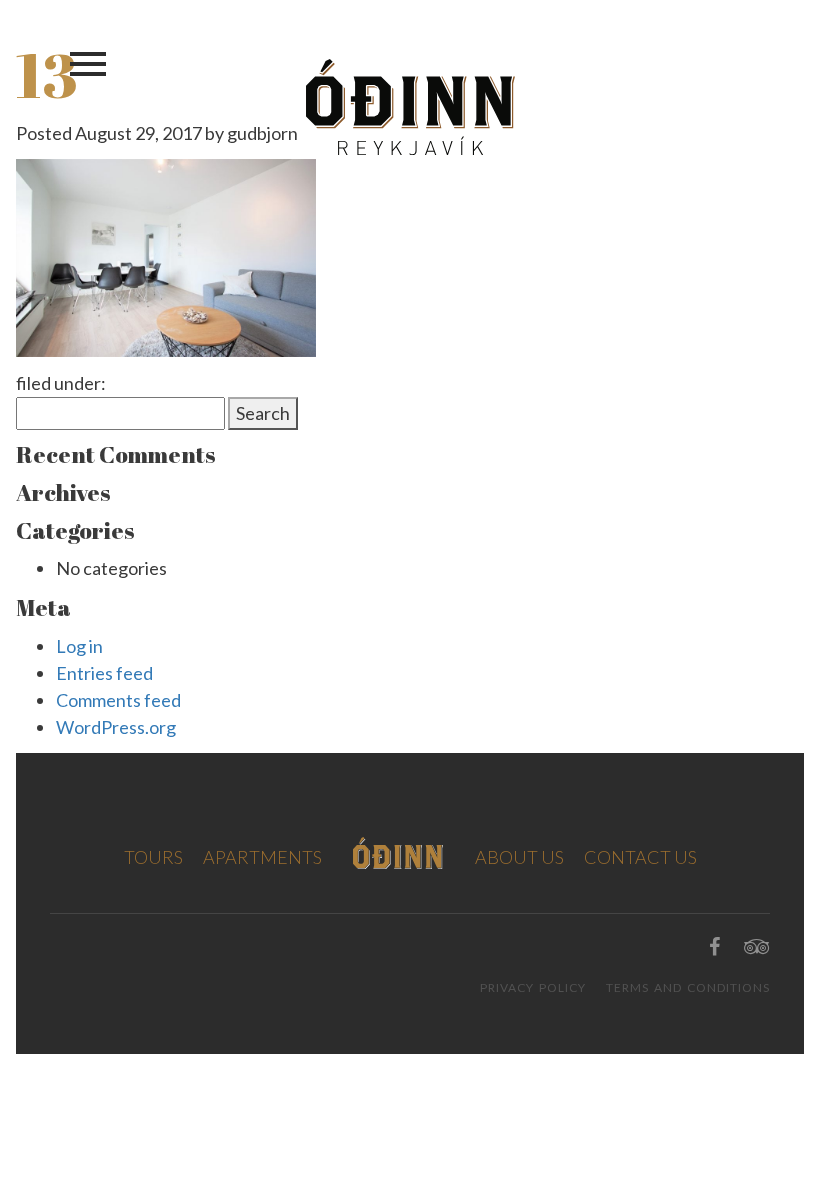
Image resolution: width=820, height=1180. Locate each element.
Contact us (640, 857)
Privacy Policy (533, 987)
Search (263, 413)
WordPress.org (116, 727)
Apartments (262, 857)
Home (398, 853)
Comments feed (118, 700)
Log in (79, 646)
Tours (153, 857)
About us (519, 857)
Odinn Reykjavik (410, 107)
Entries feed (104, 673)
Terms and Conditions (688, 987)
